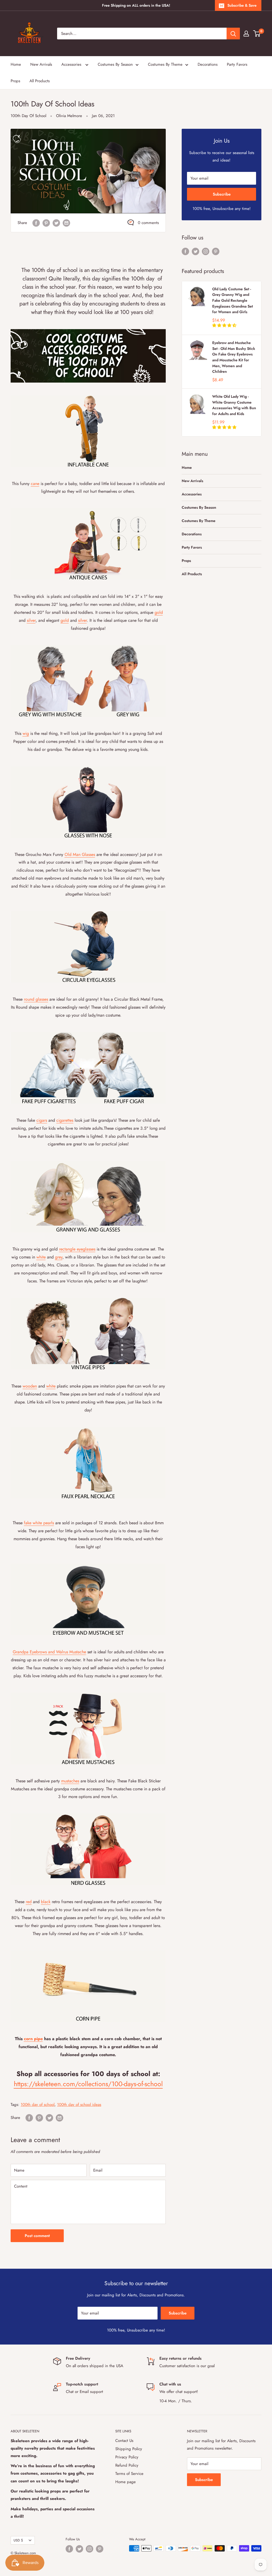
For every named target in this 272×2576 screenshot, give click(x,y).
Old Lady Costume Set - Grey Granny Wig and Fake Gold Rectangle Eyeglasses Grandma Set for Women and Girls (233, 301)
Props (15, 81)
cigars (42, 1120)
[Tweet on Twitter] (56, 223)
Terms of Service (129, 2474)
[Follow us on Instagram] (206, 251)
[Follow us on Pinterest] (216, 251)
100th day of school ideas (79, 2105)
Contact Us (124, 2441)
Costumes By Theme (165, 64)
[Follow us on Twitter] (195, 251)
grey (59, 1257)
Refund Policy (127, 2465)
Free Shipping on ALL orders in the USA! (136, 5)
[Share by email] (66, 223)
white (41, 1257)
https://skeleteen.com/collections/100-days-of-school (88, 2084)
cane (35, 484)
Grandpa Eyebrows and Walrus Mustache (49, 1652)
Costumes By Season (115, 64)
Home (16, 64)
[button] (225, 325)
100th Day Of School (28, 116)
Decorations (208, 64)
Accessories (72, 64)
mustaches (70, 1781)
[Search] (233, 34)
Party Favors (237, 64)
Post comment (37, 2236)
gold (159, 612)
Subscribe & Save (242, 5)
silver (31, 620)
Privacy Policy (127, 2457)
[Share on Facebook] (36, 223)
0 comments (148, 223)
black (46, 1902)
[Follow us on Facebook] (185, 251)
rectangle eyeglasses (77, 1249)
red (29, 1902)
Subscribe (222, 194)
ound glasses (37, 999)
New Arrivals (41, 64)
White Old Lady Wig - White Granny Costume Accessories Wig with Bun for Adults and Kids (234, 405)
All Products (40, 81)
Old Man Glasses (80, 854)
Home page (126, 2482)
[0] (257, 34)
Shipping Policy (129, 2449)
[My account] (246, 34)
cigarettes (65, 1120)
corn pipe (33, 2039)
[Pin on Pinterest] (46, 223)
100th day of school (38, 2105)
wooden (30, 1386)
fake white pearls (39, 1523)
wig (26, 733)
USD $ (18, 2540)
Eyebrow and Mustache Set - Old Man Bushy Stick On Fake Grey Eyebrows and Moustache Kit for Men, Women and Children (234, 357)
